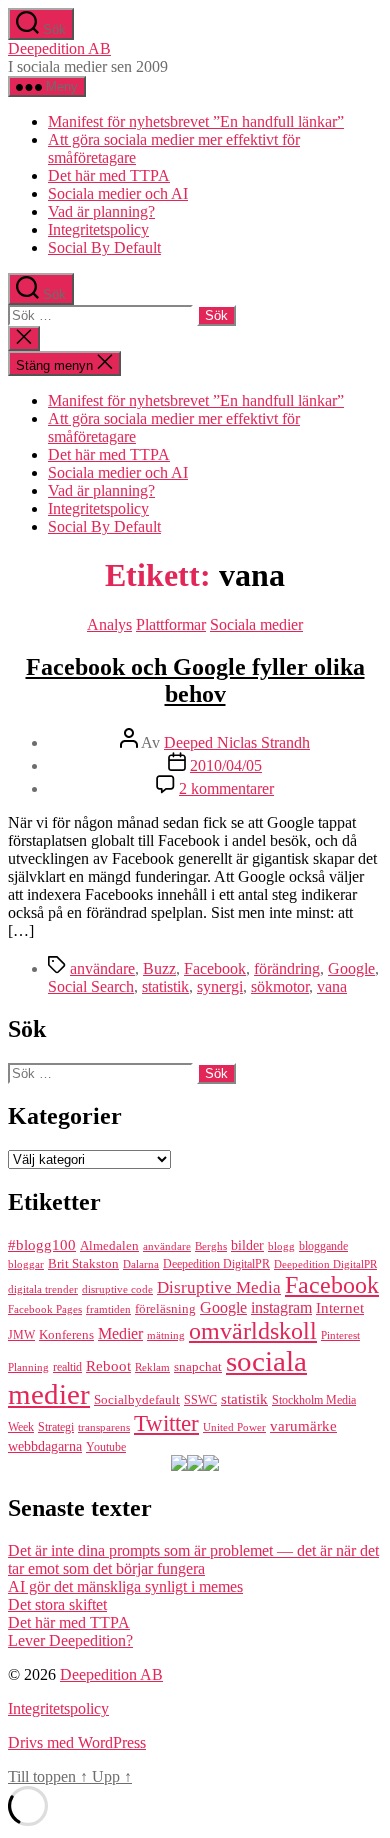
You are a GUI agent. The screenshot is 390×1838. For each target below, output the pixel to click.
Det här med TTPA (109, 175)
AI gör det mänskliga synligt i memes (125, 1586)
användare (102, 968)
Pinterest (340, 1335)
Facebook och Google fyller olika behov (195, 680)
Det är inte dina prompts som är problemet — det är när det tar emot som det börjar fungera (193, 1559)
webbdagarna (45, 1446)
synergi (220, 986)
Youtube (106, 1447)
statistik (165, 986)
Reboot (108, 1365)
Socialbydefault (137, 1400)
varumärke (303, 1426)
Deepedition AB (59, 48)
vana (332, 986)
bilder (247, 1245)
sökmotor (280, 986)
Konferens (66, 1334)
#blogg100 (42, 1244)
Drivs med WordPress (77, 1742)
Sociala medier (256, 624)
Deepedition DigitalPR (216, 1264)
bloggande (323, 1246)
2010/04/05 (226, 765)
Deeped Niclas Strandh (237, 742)
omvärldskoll (253, 1331)
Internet (340, 1308)
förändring (287, 968)
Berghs (211, 1246)
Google (351, 968)
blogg (281, 1246)
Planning (28, 1367)
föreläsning (165, 1308)
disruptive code (117, 1289)
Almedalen (109, 1246)
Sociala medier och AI (118, 193)
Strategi (56, 1427)
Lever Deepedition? (70, 1640)
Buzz (159, 968)
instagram (281, 1308)
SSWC (200, 1400)
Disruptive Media (219, 1287)
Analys (109, 624)
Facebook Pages (45, 1309)
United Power (234, 1427)
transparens (104, 1427)
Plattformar (171, 624)
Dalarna (141, 1264)
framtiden (108, 1309)
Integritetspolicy (98, 229)
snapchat (198, 1367)
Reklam (152, 1367)
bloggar (26, 1264)
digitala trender (43, 1289)
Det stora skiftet (57, 1604)
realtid (67, 1367)
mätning (166, 1335)
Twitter (166, 1423)
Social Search (91, 986)
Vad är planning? (101, 211)
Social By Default (104, 247)
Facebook (215, 968)
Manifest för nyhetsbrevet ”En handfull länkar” (196, 121)
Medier (120, 1333)
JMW (21, 1335)
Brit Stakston (83, 1264)
